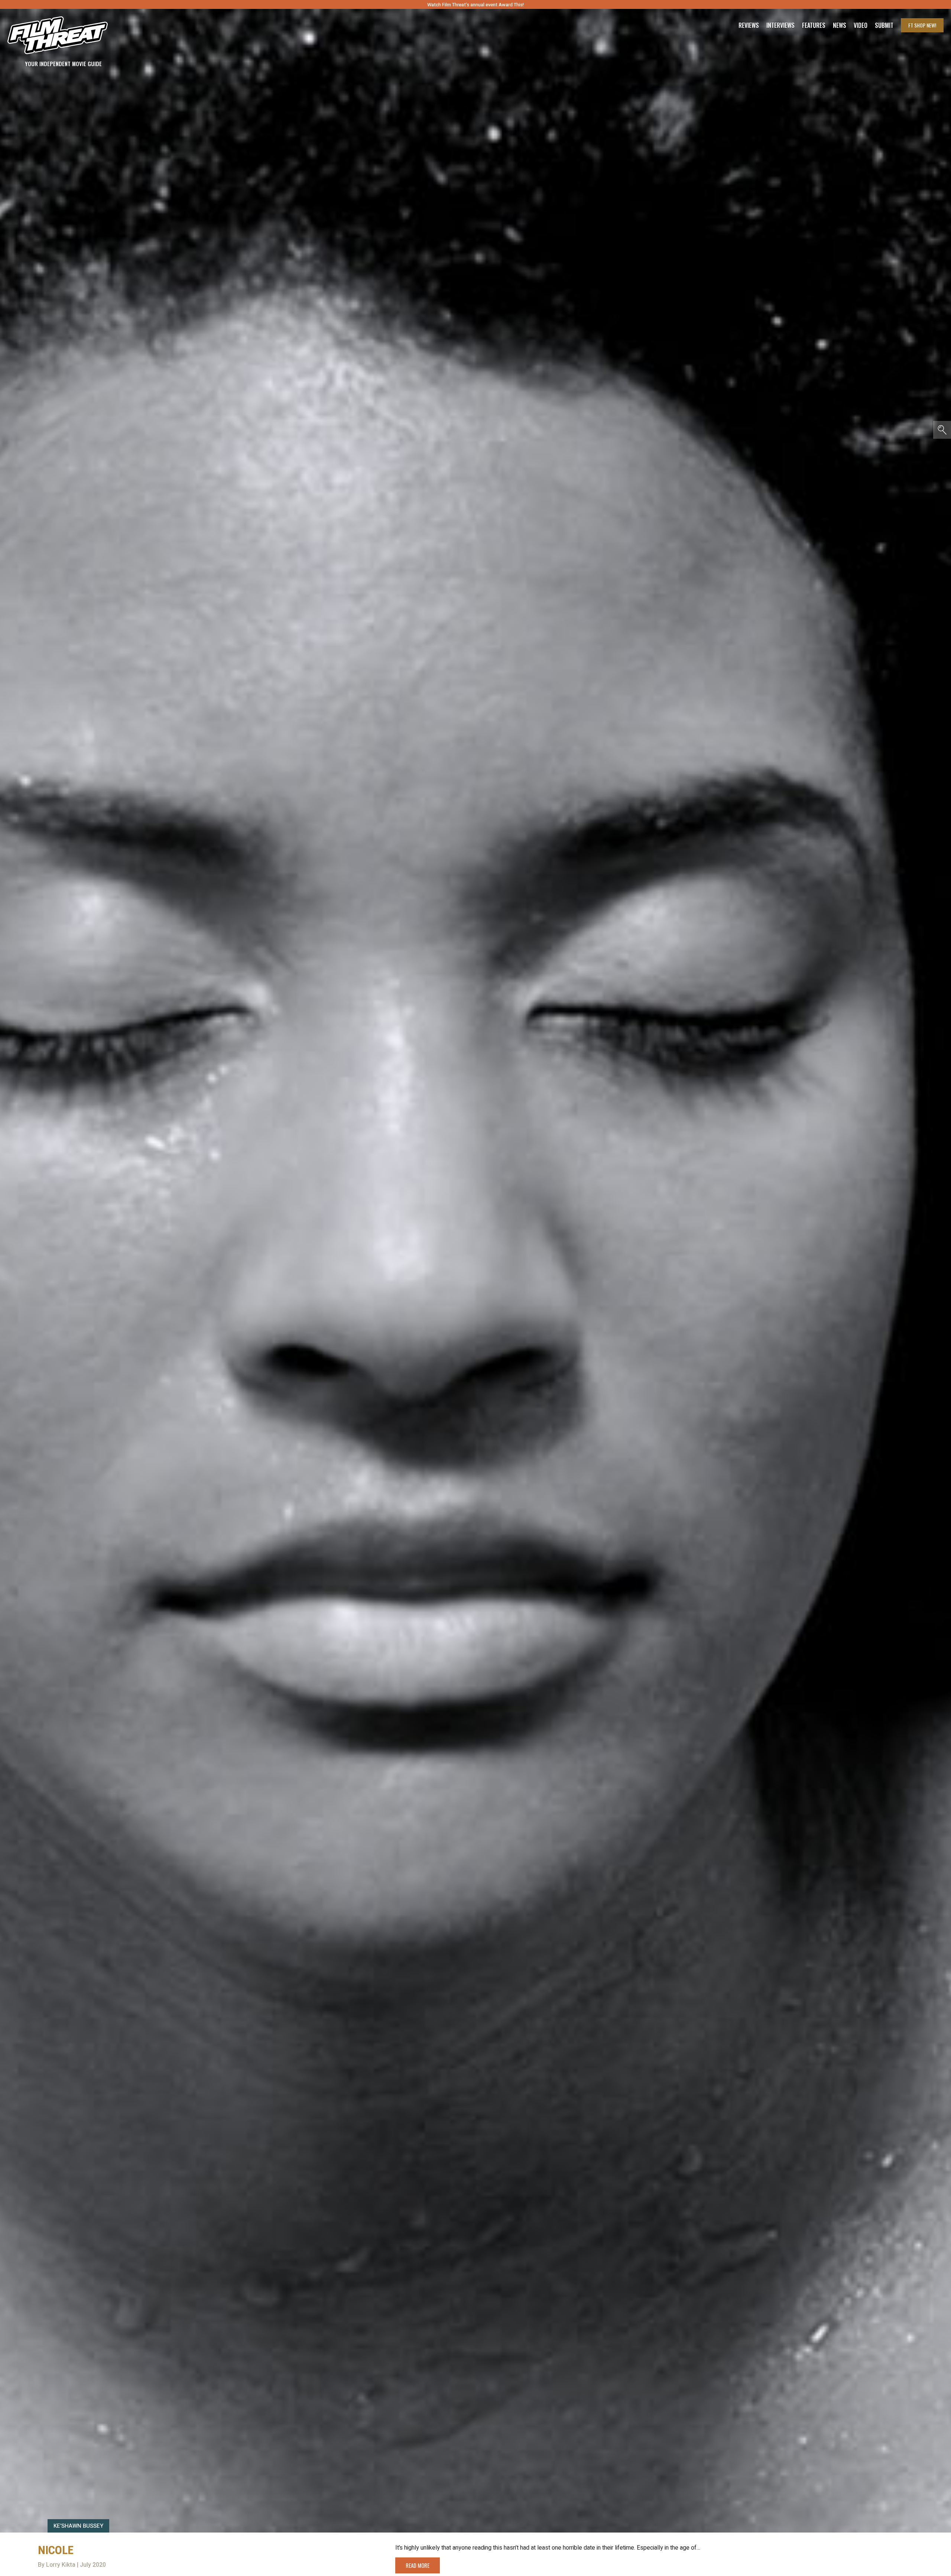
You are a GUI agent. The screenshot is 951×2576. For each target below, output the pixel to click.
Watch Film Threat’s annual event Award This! (475, 5)
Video (861, 25)
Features (814, 25)
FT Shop (922, 25)
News (840, 25)
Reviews (749, 25)
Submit (884, 25)
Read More (418, 2565)
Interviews (780, 25)
